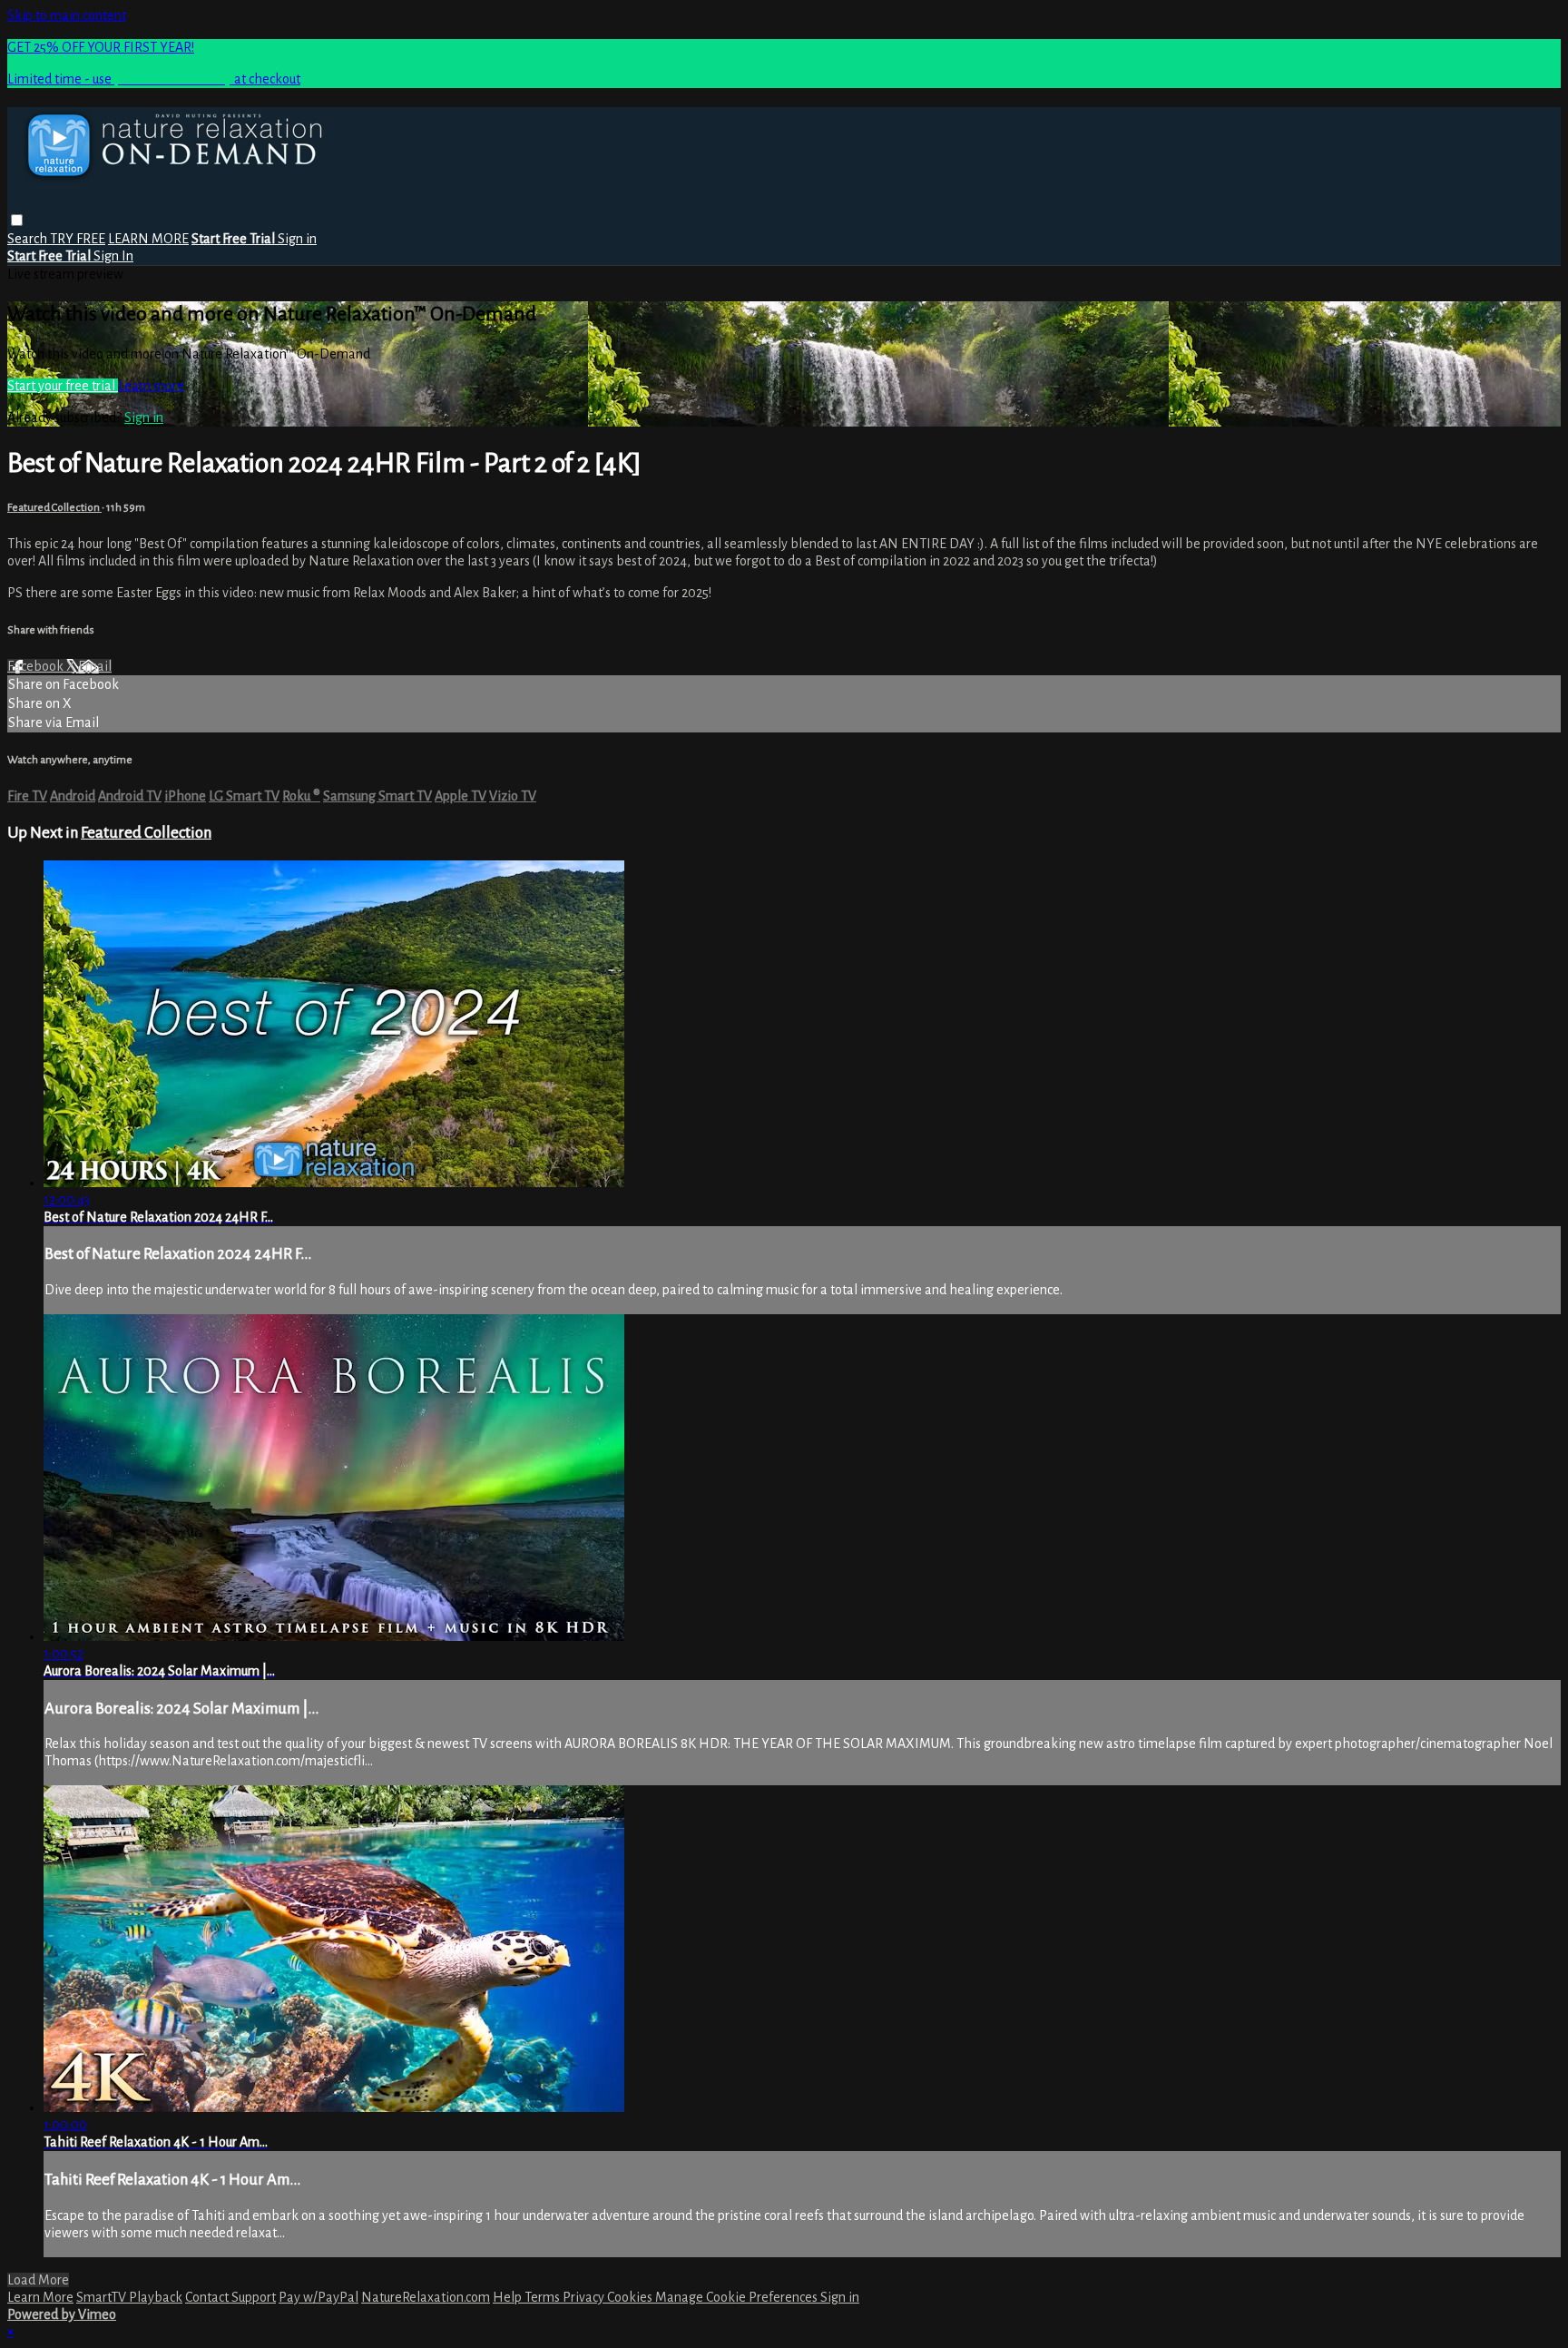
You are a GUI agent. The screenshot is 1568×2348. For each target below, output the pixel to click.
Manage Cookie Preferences (738, 2297)
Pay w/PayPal (318, 2297)
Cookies (631, 2297)
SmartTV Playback (129, 2297)
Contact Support (230, 2297)
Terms (544, 2297)
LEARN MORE (148, 239)
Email (95, 666)
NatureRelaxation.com (426, 2297)
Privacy (585, 2297)
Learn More (40, 2297)
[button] (17, 220)
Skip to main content (67, 15)
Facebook (37, 666)
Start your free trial (63, 386)
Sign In (113, 256)
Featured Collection (54, 507)
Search (29, 239)
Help (509, 2297)
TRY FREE (78, 239)
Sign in (297, 239)
